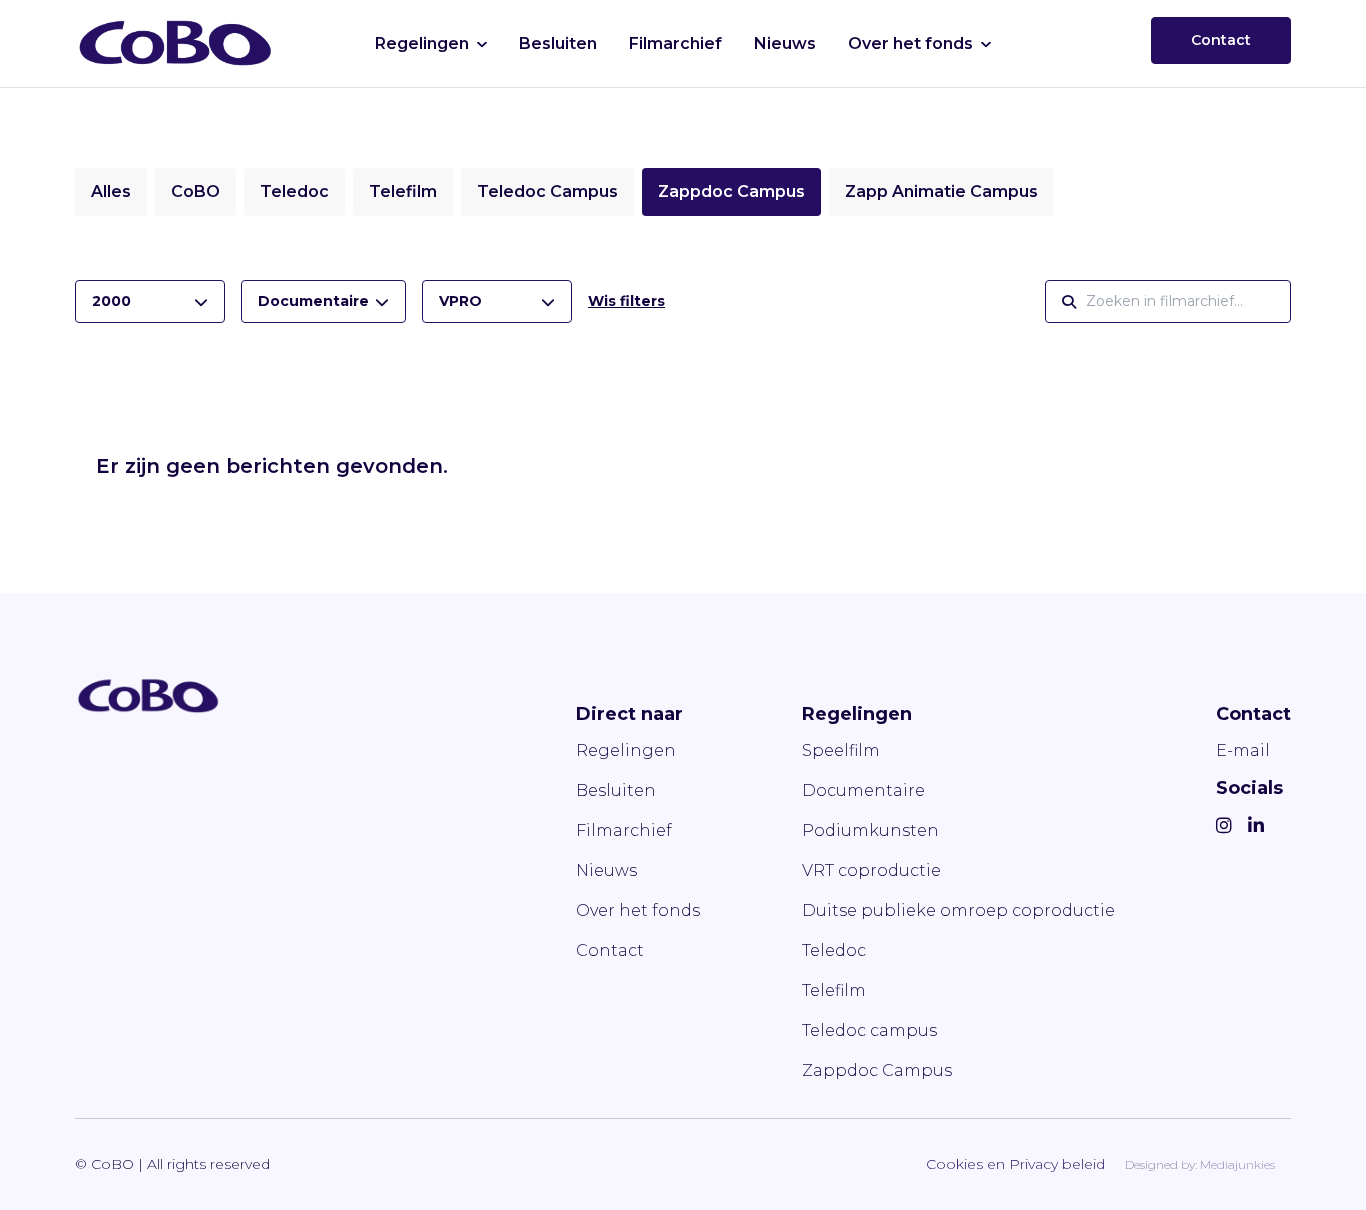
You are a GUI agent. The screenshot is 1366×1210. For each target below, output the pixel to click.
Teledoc (294, 191)
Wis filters (626, 301)
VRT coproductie (871, 870)
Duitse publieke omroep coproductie (958, 910)
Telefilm (403, 191)
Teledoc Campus (547, 191)
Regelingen (422, 43)
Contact (1221, 40)
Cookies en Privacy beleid (1015, 1164)
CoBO (195, 191)
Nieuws (785, 43)
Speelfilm (841, 750)
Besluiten (558, 43)
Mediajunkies (1237, 1164)
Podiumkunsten (870, 830)
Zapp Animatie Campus (941, 191)
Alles (111, 191)
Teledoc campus (869, 1030)
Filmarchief (675, 43)
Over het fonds (910, 43)
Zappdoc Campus (731, 191)
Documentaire (863, 790)
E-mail (1243, 750)
